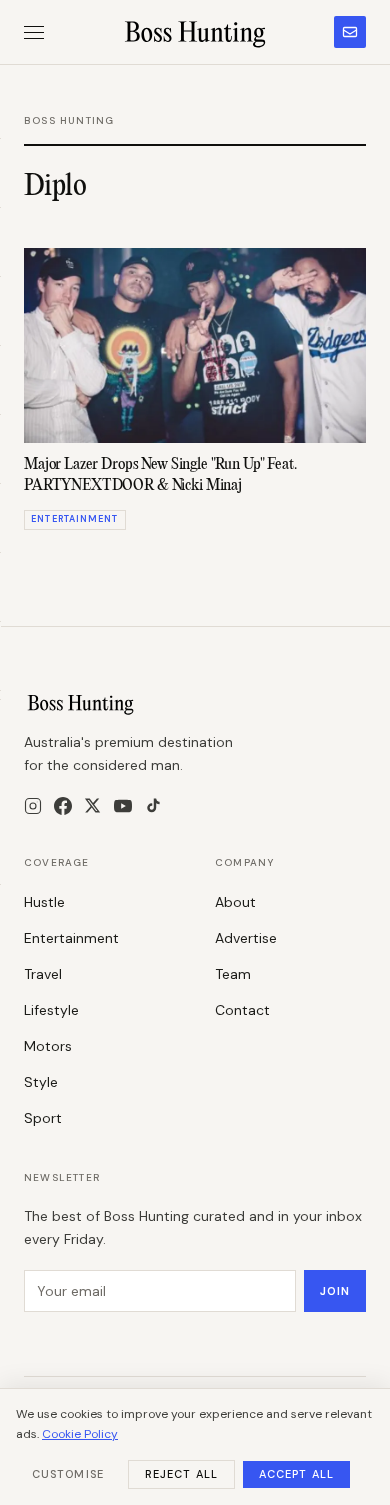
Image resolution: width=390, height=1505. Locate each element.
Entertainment (71, 938)
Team (233, 974)
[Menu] (34, 32)
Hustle (44, 902)
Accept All (296, 1474)
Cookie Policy (80, 1434)
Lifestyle (51, 1010)
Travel (43, 974)
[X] (92, 805)
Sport (43, 1118)
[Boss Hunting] (195, 32)
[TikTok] (153, 805)
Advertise (246, 938)
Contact (242, 1010)
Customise (68, 1474)
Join (335, 1291)
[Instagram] (33, 806)
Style (41, 1082)
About (235, 902)
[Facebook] (63, 806)
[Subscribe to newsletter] (350, 32)
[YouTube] (123, 806)
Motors (48, 1046)
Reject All (181, 1474)
